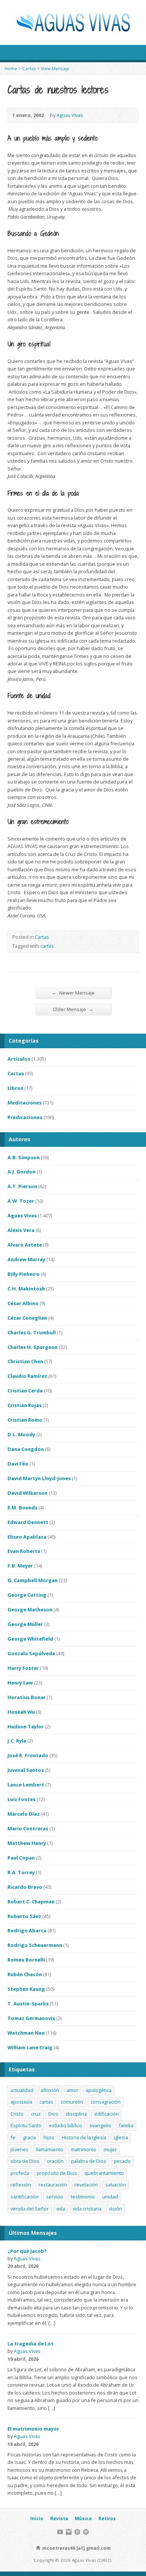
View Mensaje (55, 68)
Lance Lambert (26, 1785)
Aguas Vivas (70, 115)
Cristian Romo (25, 1420)
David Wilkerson (28, 1493)
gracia (29, 2137)
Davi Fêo (18, 1464)
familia (126, 2125)
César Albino (23, 1303)
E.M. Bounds (22, 1508)
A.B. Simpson (24, 1157)
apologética (99, 2090)
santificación (25, 2197)
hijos (49, 2137)
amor (72, 2090)
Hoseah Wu (21, 1712)
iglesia (121, 2137)
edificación (107, 2114)
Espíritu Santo (26, 2125)
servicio (55, 2197)
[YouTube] (60, 2532)
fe (13, 2137)
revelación (86, 2185)
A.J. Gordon (22, 1172)
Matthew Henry (27, 1843)
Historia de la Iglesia (84, 2137)
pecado (122, 2161)
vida (61, 2209)
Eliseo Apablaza (27, 1537)
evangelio (100, 2125)
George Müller (25, 1624)
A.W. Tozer (21, 1201)
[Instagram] (69, 2532)
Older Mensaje (73, 1009)
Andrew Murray (26, 1259)
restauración (53, 2185)
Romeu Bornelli (26, 1960)
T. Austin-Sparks (28, 2004)
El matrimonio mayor (33, 2429)
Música (83, 2518)
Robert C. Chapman (31, 1902)
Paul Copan (21, 1858)
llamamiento (50, 2149)
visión (115, 2209)
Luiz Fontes (22, 1799)
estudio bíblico (66, 2125)
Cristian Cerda (25, 1391)
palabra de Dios (89, 2161)
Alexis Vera (21, 1230)
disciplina (76, 2114)
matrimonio (83, 2149)
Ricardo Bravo (25, 1887)
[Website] (77, 2532)
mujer (110, 2149)
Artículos (19, 1059)
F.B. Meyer (20, 1566)
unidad (110, 2197)
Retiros (107, 2518)
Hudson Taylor (26, 1726)
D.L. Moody (21, 1434)
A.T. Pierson (22, 1186)
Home (11, 68)
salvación (115, 2185)
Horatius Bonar (27, 1697)
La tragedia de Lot (31, 2344)
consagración (106, 2102)
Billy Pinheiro (24, 1274)
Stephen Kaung (26, 1989)
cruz (36, 2114)
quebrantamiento (104, 2173)
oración (55, 2161)
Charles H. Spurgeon (33, 1347)
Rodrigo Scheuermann (35, 1945)
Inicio (37, 2518)
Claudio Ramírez (27, 1376)
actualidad (22, 2090)
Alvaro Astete (25, 1245)
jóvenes (19, 2149)
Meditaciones (25, 1103)
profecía (20, 2173)
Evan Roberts (24, 1551)
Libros (15, 1088)
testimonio (83, 2197)
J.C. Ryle (17, 1741)
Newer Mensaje (73, 993)
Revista (59, 2518)
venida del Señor (30, 2209)
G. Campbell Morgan (33, 1580)
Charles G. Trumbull (32, 1332)
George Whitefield (30, 1639)
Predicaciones (25, 1117)
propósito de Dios (57, 2173)
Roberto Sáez (24, 1916)
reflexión (21, 2185)
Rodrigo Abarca (27, 1930)
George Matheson (30, 1609)
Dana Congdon (26, 1449)
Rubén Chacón (25, 1974)
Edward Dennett (28, 1522)
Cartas (29, 68)
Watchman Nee (26, 2033)
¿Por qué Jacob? (27, 2251)
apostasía (21, 2102)
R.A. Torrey (21, 1872)
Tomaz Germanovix (31, 2018)
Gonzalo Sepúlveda (31, 1653)
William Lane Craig (30, 2047)
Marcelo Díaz (24, 1814)
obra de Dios (25, 2161)
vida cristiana (87, 2209)
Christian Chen (25, 1361)
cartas (47, 946)
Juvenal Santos (26, 1770)
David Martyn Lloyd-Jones (39, 1478)
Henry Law (20, 1683)
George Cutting (27, 1595)
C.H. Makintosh (26, 1289)
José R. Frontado (28, 1755)
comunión (72, 2102)
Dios (53, 2114)
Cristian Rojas (25, 1405)
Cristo (17, 2114)
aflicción (50, 2090)
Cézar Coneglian (27, 1318)
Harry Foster (23, 1668)
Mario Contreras (28, 1828)
